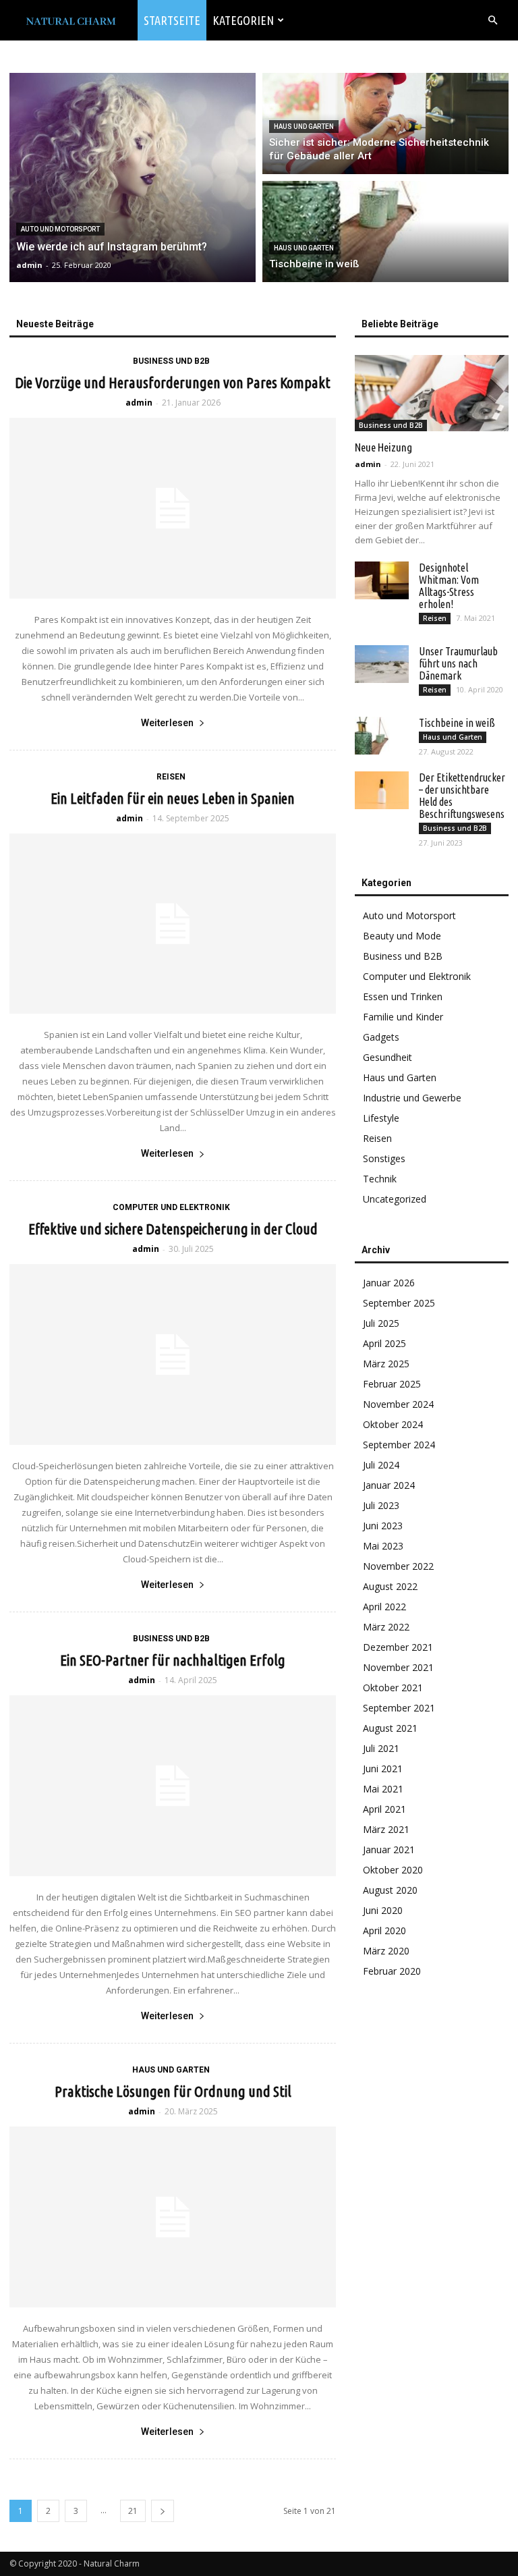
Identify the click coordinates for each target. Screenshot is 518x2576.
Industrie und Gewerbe (412, 1098)
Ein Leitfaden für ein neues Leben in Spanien (173, 798)
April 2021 (384, 1809)
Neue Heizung (383, 447)
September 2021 (399, 1708)
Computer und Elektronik (171, 1207)
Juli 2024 (381, 1465)
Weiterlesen (167, 723)
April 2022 (384, 1607)
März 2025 (386, 1364)
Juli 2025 (381, 1323)
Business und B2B (171, 361)
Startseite (172, 20)
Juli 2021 (381, 1748)
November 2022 (398, 1566)
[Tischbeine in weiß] (385, 231)
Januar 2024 (389, 1485)
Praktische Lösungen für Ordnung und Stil (173, 2091)
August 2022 (390, 1586)
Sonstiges (384, 1158)
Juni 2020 (383, 1910)
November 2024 (398, 1404)
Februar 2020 (392, 1971)
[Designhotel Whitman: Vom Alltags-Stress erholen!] (382, 580)
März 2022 (386, 1627)
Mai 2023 (383, 1546)
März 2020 (386, 1951)
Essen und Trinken (403, 996)
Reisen (171, 777)
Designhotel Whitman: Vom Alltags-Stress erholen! (449, 586)
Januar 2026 (389, 1283)
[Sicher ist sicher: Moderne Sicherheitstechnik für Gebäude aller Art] (385, 124)
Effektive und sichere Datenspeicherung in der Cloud (173, 1229)
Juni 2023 (383, 1526)
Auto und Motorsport (60, 229)
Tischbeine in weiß (457, 723)
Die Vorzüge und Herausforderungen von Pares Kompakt (173, 382)
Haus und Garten (304, 127)
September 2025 (399, 1303)
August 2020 (390, 1890)
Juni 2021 (383, 1769)
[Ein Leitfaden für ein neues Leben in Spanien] (173, 924)
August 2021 (390, 1728)
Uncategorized (395, 1199)
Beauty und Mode (402, 936)
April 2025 (384, 1343)
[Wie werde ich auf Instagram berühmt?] (133, 177)
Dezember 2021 (398, 1647)
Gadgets (381, 1037)
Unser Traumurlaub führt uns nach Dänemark (458, 663)
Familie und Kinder (403, 1017)
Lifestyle (381, 1118)
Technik (380, 1179)
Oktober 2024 (393, 1424)
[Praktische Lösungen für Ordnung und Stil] (173, 2217)
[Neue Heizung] (432, 393)
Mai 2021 (383, 1789)
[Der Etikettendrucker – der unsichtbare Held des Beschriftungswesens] (382, 790)
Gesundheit (387, 1057)
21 (133, 2511)
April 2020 (384, 1930)
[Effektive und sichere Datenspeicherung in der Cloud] (173, 1354)
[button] (492, 21)
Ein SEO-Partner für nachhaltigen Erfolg (173, 1660)
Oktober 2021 (393, 1688)
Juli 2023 (381, 1505)
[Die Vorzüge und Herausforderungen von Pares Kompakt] (173, 508)
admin (139, 403)
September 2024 (399, 1445)
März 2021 (386, 1829)
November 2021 (398, 1667)
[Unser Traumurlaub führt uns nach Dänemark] (382, 664)
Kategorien (243, 20)
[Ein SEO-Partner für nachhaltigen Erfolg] (173, 1786)
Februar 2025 (392, 1384)
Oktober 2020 (393, 1870)
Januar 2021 (389, 1849)
